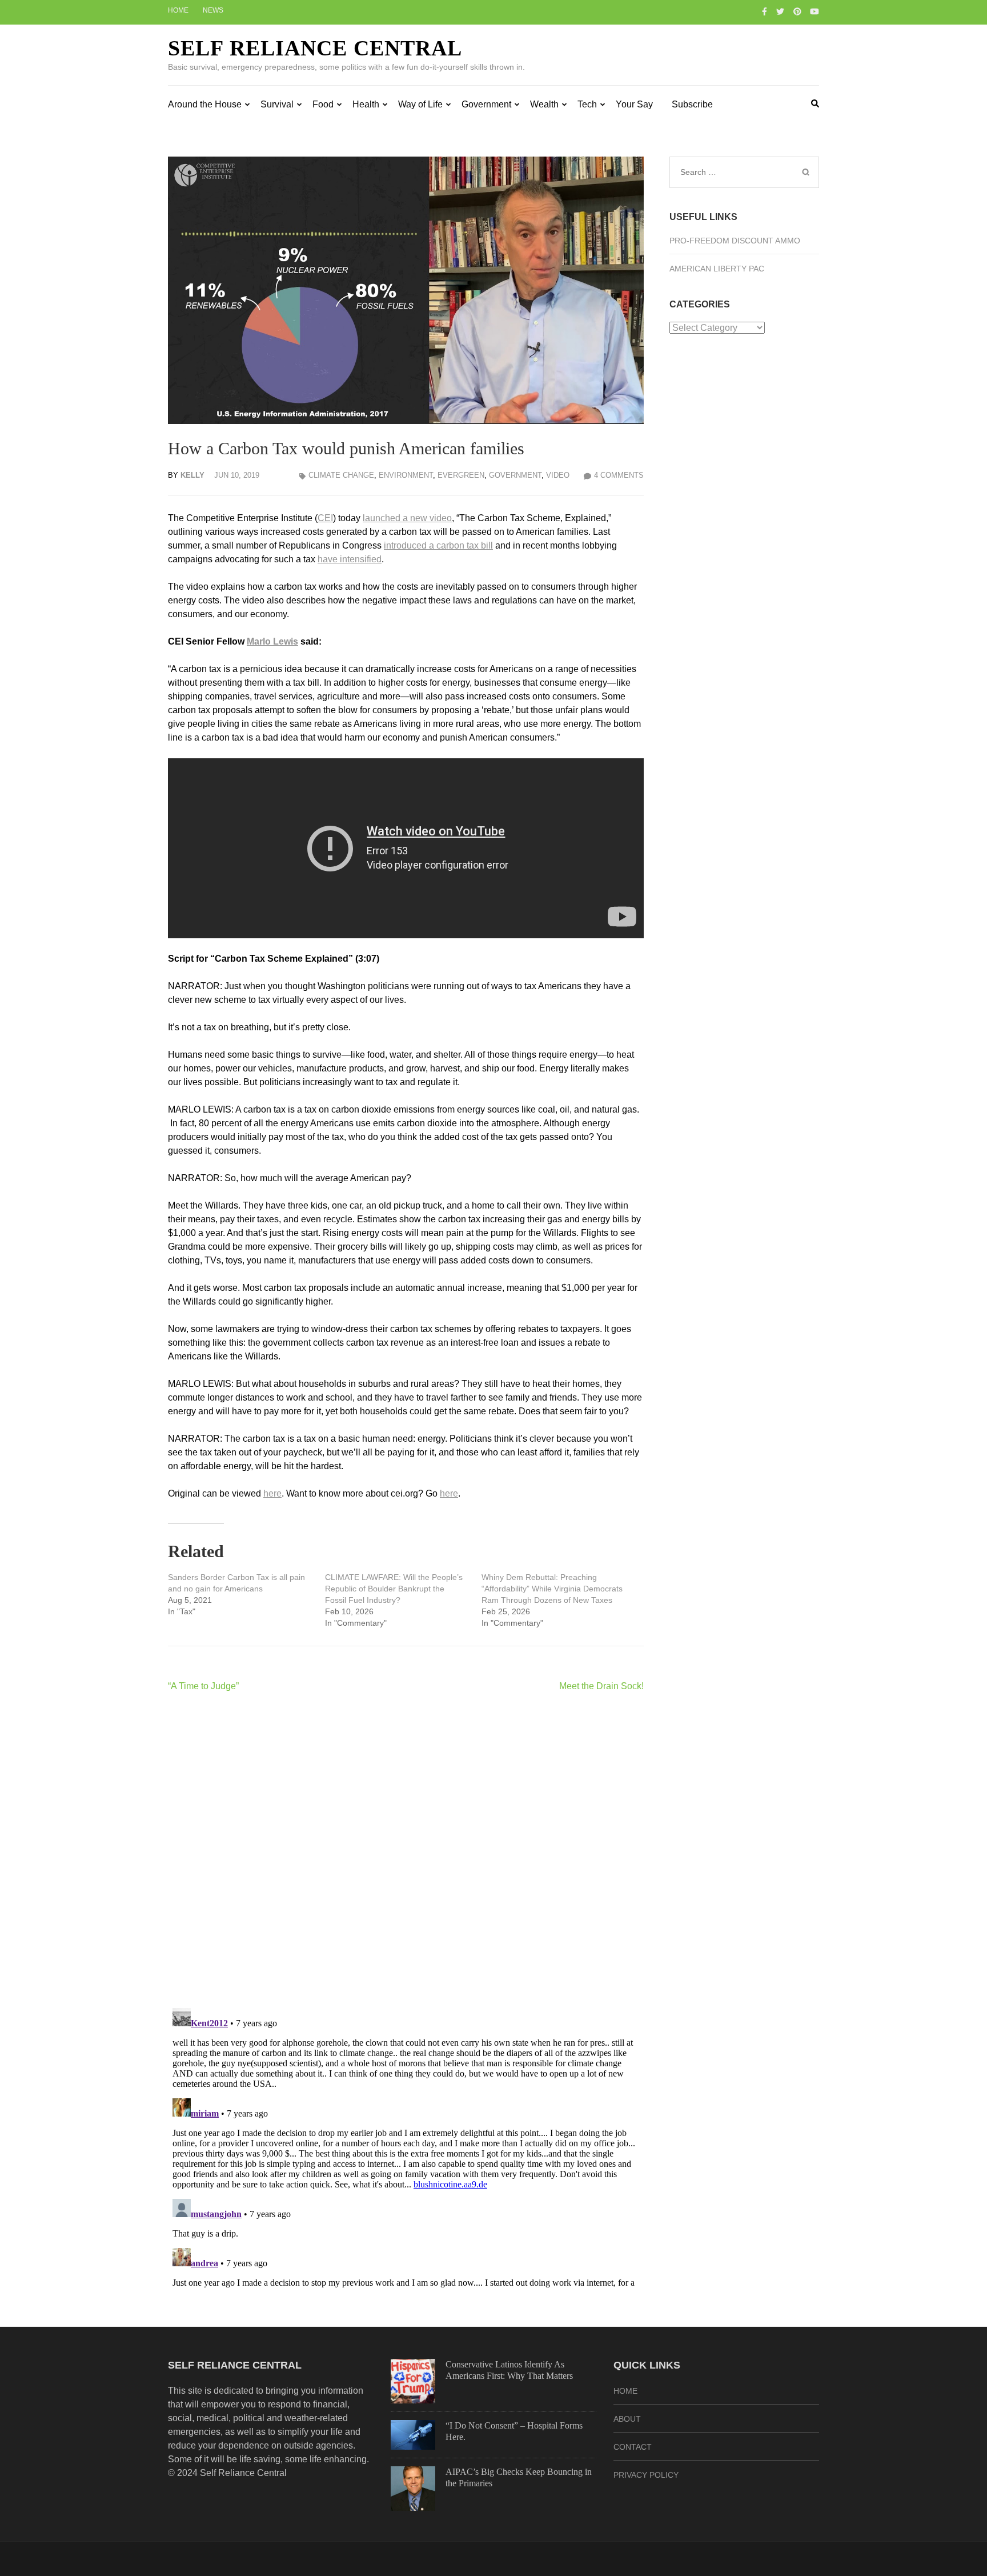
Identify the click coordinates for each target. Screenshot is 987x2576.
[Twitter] (780, 11)
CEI (325, 518)
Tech (587, 104)
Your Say (634, 104)
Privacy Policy (646, 2475)
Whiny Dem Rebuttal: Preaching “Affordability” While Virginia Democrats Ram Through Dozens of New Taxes (552, 1589)
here (272, 1493)
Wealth (544, 104)
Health (366, 104)
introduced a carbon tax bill (438, 545)
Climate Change (341, 475)
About (627, 2419)
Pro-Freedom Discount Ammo (735, 241)
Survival (277, 104)
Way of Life (420, 104)
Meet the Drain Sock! (601, 1686)
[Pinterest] (797, 11)
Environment (406, 475)
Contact (633, 2447)
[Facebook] (765, 11)
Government (486, 104)
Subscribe (692, 104)
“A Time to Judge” (203, 1686)
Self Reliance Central (315, 48)
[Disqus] (406, 1850)
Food (323, 104)
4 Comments (619, 475)
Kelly (192, 475)
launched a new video (407, 518)
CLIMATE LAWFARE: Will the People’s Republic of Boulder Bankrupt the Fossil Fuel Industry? (394, 1589)
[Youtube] (815, 11)
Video (558, 475)
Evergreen (461, 475)
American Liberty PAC (717, 269)
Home (178, 10)
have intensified (350, 559)
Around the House (205, 104)
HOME (625, 2391)
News (213, 10)
